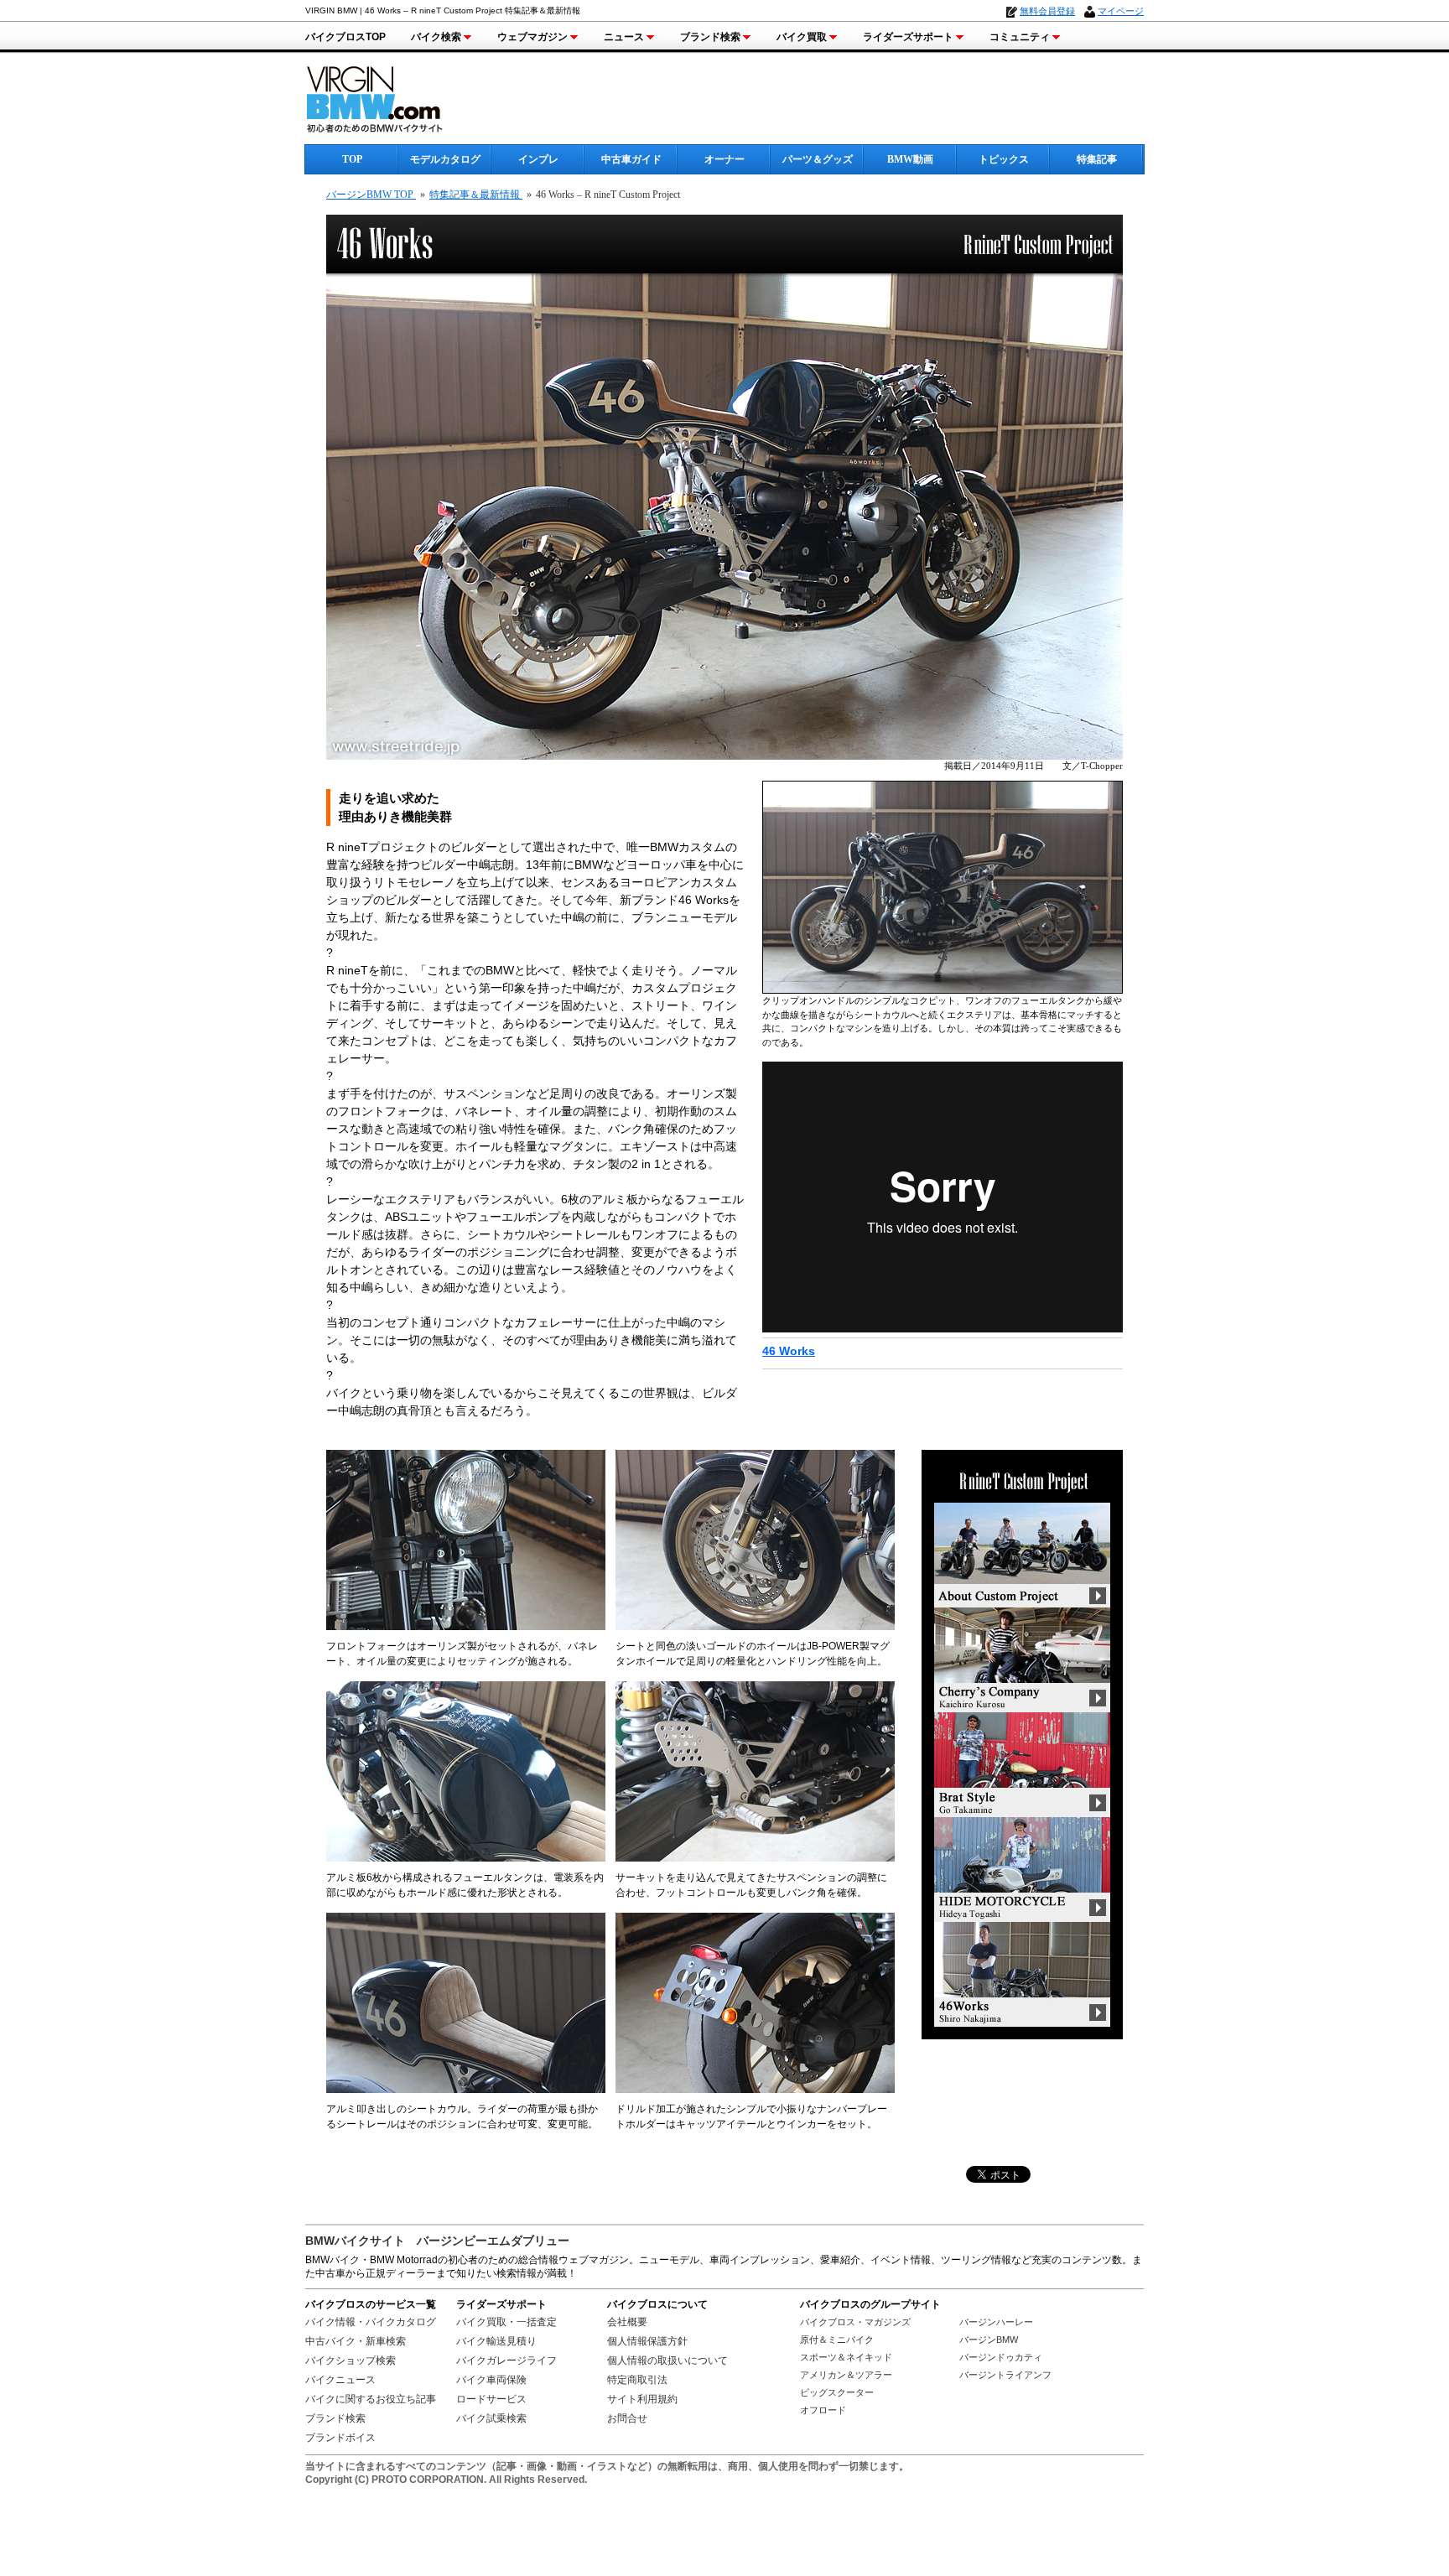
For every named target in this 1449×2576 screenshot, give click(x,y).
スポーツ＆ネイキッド (846, 2357)
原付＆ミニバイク (837, 2340)
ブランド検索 (710, 37)
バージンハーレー (996, 2322)
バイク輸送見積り (496, 2341)
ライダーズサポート (908, 37)
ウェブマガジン (532, 37)
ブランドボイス (340, 2438)
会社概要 (627, 2322)
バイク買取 (802, 37)
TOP (352, 159)
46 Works (789, 1351)
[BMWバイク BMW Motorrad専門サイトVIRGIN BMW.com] (389, 97)
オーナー (724, 159)
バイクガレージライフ (506, 2360)
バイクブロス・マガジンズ (855, 2322)
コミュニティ (1020, 37)
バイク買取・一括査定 (506, 2322)
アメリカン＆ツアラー (846, 2375)
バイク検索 (436, 37)
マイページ (1121, 11)
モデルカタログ (445, 159)
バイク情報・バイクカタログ (371, 2322)
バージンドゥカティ (1001, 2357)
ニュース (624, 37)
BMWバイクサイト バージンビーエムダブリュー (437, 2241)
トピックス (1004, 159)
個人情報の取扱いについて (667, 2360)
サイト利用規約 (642, 2399)
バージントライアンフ (1005, 2375)
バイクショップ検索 (351, 2360)
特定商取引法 (637, 2380)
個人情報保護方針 (647, 2341)
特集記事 (1097, 159)
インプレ (538, 159)
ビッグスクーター (837, 2392)
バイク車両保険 (491, 2380)
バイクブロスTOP (345, 37)
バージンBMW (989, 2340)
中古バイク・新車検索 (356, 2341)
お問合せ (627, 2418)
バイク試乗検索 (491, 2418)
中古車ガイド (631, 159)
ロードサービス (491, 2399)
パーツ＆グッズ (818, 159)
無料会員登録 (1047, 11)
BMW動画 (910, 159)
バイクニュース (340, 2380)
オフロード (823, 2410)
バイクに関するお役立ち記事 (371, 2399)
